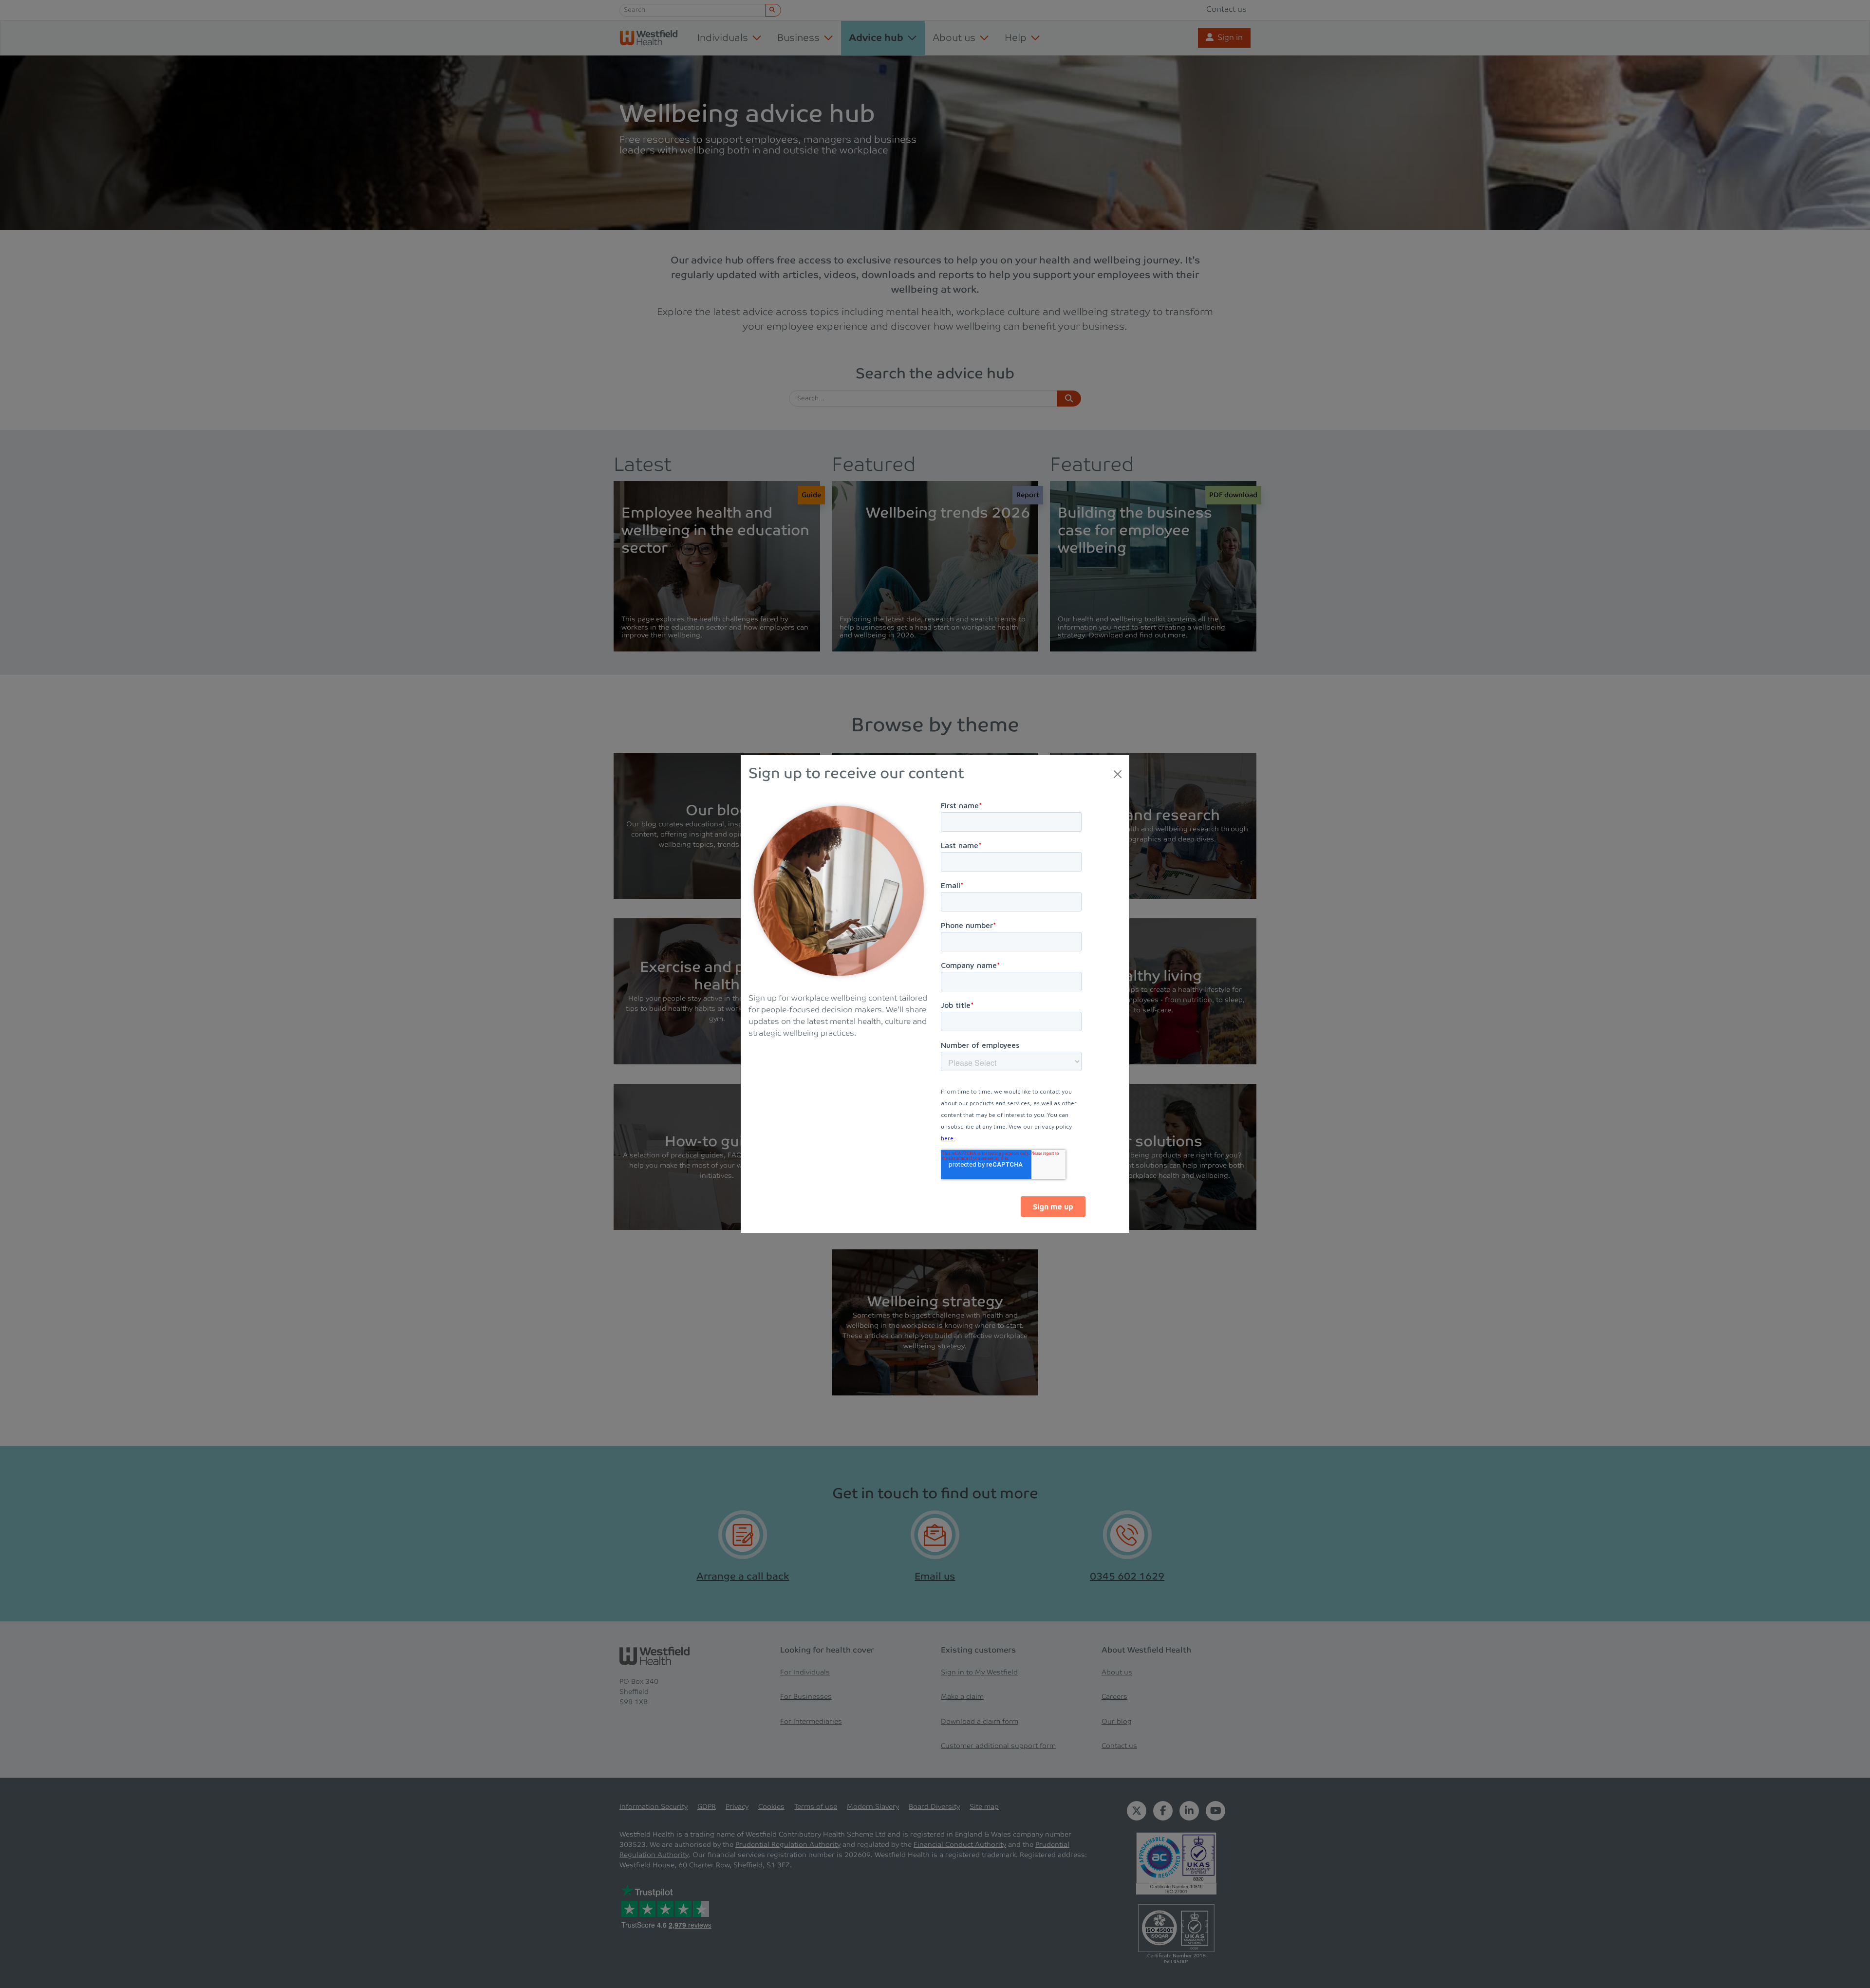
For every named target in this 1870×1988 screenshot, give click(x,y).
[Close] (1118, 774)
